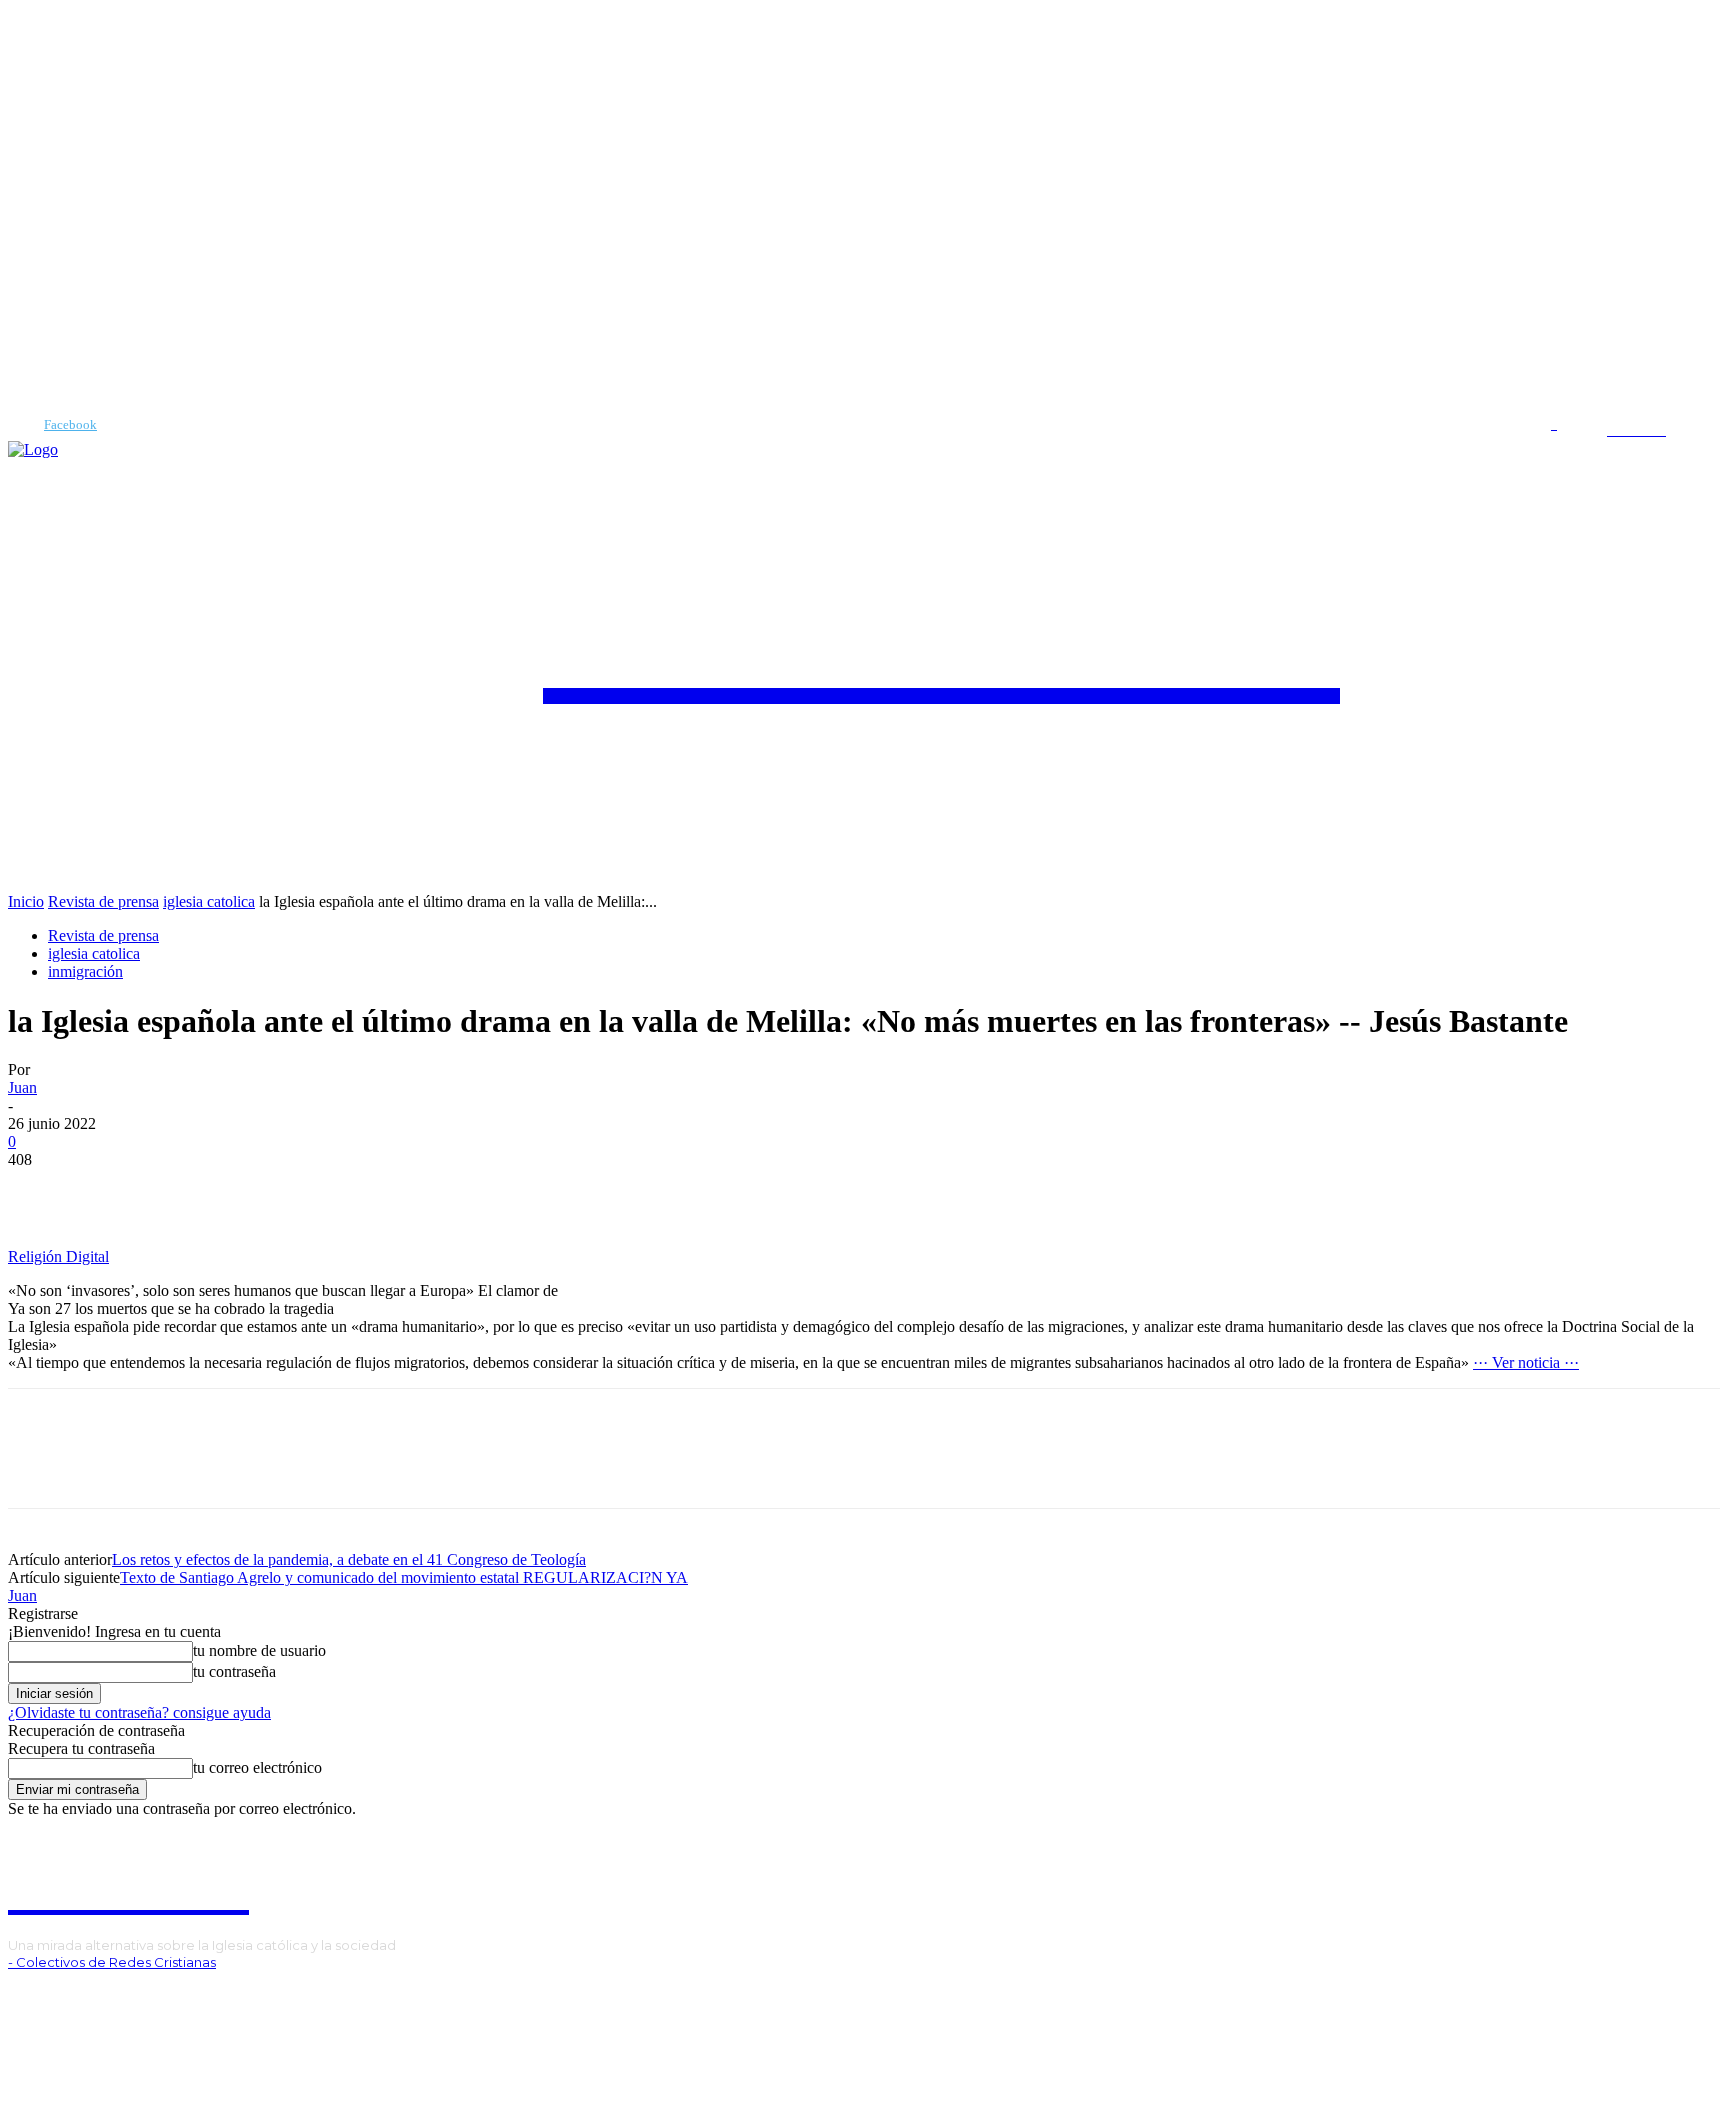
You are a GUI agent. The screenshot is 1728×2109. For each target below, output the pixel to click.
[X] (102, 1996)
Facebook (70, 424)
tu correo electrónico (257, 1767)
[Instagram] (41, 1996)
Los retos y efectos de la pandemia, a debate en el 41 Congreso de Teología (349, 1559)
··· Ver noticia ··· (1526, 1362)
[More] (114, 1190)
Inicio (26, 901)
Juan (22, 1087)
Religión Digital (58, 1256)
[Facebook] (16, 425)
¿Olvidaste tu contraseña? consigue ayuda (139, 1712)
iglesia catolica (209, 901)
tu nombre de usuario (259, 1650)
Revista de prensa (103, 901)
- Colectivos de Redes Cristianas (112, 1962)
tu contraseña (234, 1671)
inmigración (85, 971)
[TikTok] (72, 1996)
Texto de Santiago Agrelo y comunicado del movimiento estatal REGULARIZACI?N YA (404, 1577)
